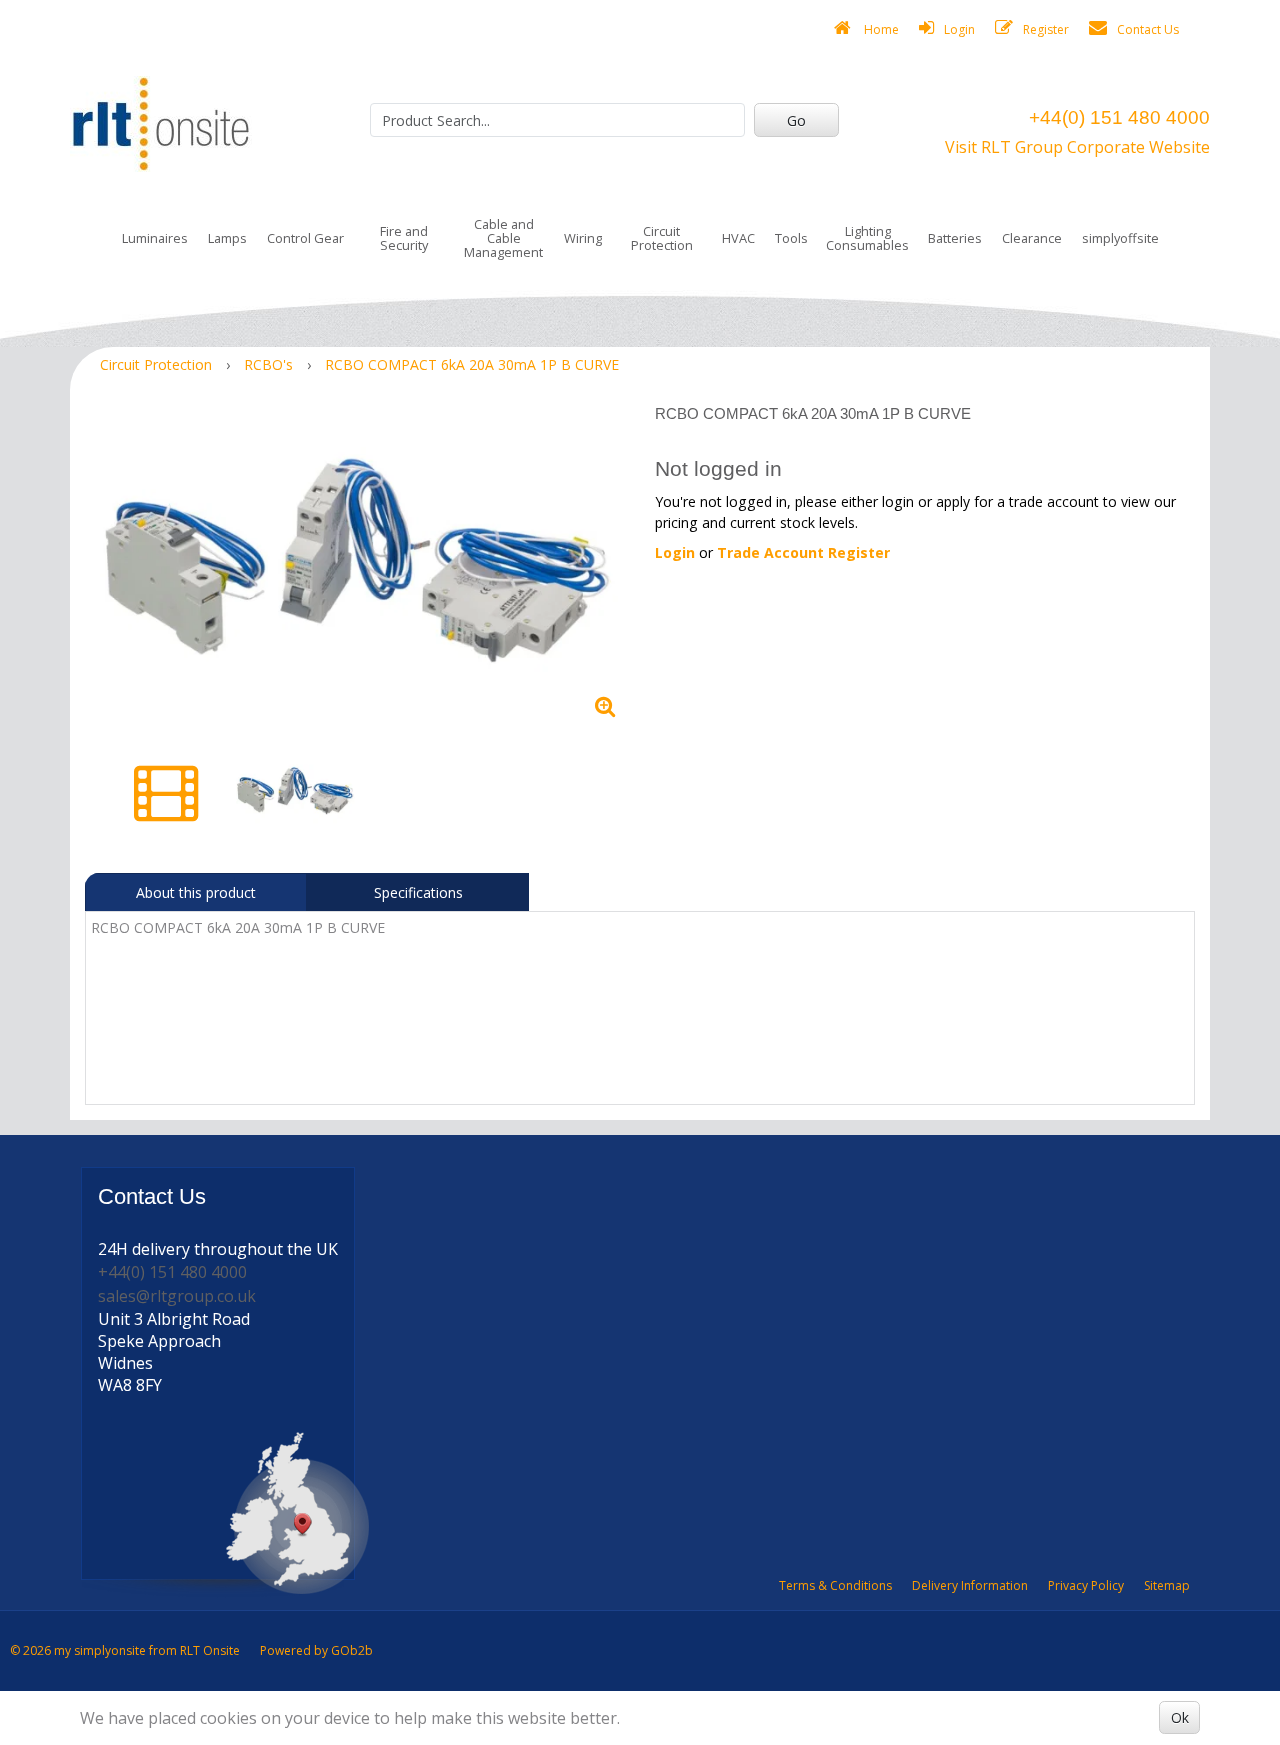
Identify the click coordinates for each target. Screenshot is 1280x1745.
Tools (791, 238)
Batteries (955, 238)
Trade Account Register (803, 552)
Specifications (418, 892)
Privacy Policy (1086, 1585)
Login (959, 29)
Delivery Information (970, 1585)
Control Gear (305, 238)
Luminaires (155, 238)
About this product (196, 892)
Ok (1180, 1717)
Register (1046, 29)
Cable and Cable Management (503, 238)
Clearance (1032, 238)
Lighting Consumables (867, 238)
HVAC (738, 238)
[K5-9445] (362, 566)
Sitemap (1167, 1585)
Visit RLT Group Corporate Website (1077, 147)
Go (796, 120)
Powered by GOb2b (316, 1650)
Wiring (583, 238)
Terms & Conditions (835, 1585)
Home (880, 29)
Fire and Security (404, 238)
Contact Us (1148, 29)
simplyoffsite (1120, 238)
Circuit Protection (662, 238)
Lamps (227, 238)
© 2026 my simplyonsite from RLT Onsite (125, 1650)
